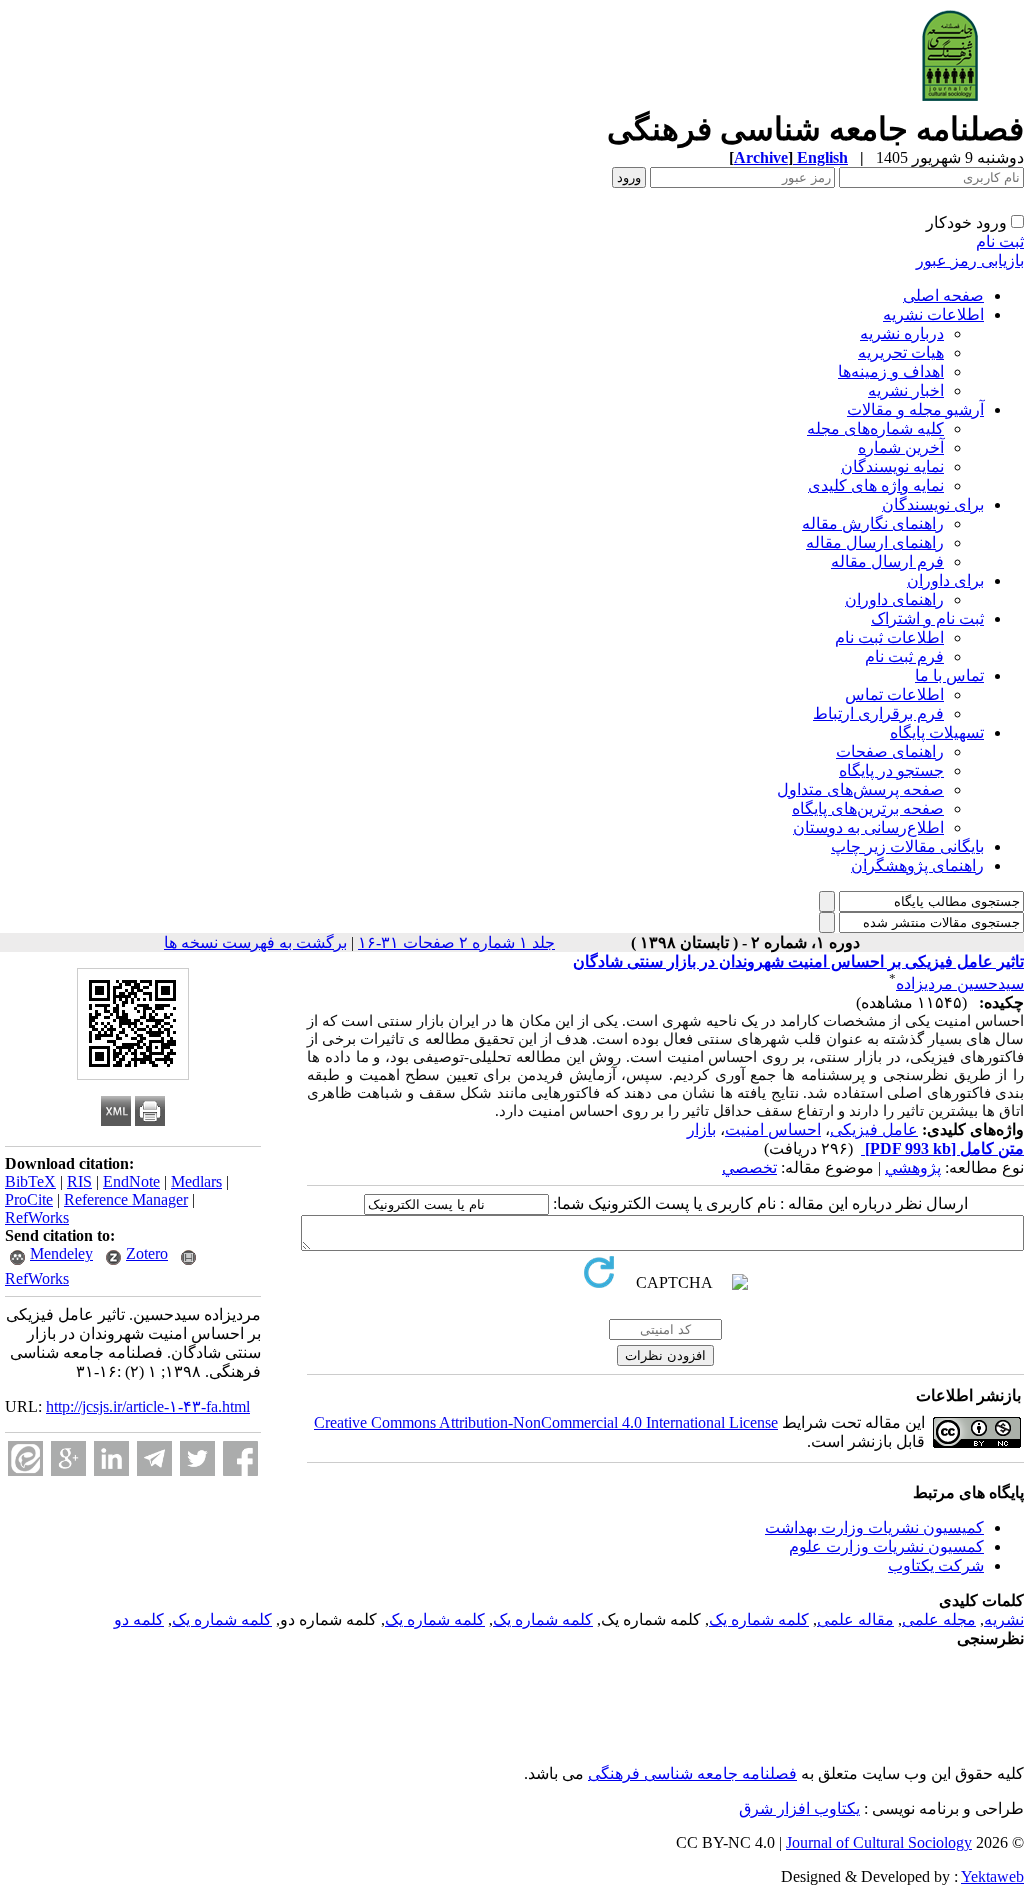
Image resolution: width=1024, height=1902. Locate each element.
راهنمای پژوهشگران (917, 865)
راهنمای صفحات (890, 751)
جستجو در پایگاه (891, 770)
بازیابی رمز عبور (970, 260)
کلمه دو (139, 1619)
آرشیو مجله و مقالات (915, 409)
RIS (79, 1181)
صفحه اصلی (943, 295)
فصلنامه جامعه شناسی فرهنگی (692, 1773)
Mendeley (61, 1253)
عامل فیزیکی (874, 1129)
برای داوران (945, 580)
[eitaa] (25, 1458)
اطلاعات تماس (894, 694)
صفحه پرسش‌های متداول (860, 789)
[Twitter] (197, 1458)
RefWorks (37, 1217)
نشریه (1004, 1619)
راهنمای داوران (894, 599)
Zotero (147, 1253)
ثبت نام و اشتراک (927, 618)
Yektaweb (992, 1876)
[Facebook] (240, 1458)
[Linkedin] (111, 1458)
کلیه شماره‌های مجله (875, 428)
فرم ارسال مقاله (887, 561)
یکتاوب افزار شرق (799, 1808)
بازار (701, 1129)
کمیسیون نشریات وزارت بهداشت (874, 1527)
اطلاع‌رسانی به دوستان (868, 827)
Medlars (196, 1181)
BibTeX (30, 1181)
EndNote (131, 1181)
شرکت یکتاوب (936, 1565)
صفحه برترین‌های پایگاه (868, 808)
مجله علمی (939, 1619)
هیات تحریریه (901, 352)
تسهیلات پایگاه (937, 732)
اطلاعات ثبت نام (889, 637)
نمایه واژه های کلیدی (876, 485)
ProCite (29, 1199)
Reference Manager (126, 1199)
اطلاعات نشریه (933, 314)
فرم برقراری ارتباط (878, 713)
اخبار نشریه (906, 390)
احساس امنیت (773, 1129)
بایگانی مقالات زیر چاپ (907, 846)
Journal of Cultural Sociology (879, 1842)
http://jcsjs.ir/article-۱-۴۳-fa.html (148, 1406)
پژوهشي (913, 1167)
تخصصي (749, 1167)
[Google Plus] (68, 1458)
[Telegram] (154, 1458)
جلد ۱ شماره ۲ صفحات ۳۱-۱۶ (456, 942)
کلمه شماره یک (759, 1619)
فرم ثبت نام (904, 656)
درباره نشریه (902, 333)
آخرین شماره (901, 447)
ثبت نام (1000, 241)
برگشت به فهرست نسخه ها (255, 942)
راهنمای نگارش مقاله (873, 523)
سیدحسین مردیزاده (960, 983)
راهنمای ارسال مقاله (875, 542)
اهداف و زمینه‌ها (891, 371)
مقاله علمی (855, 1619)
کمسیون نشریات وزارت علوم (886, 1546)
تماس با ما (949, 675)
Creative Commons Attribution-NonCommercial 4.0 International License (546, 1422)
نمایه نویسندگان (892, 466)
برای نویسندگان (933, 504)
